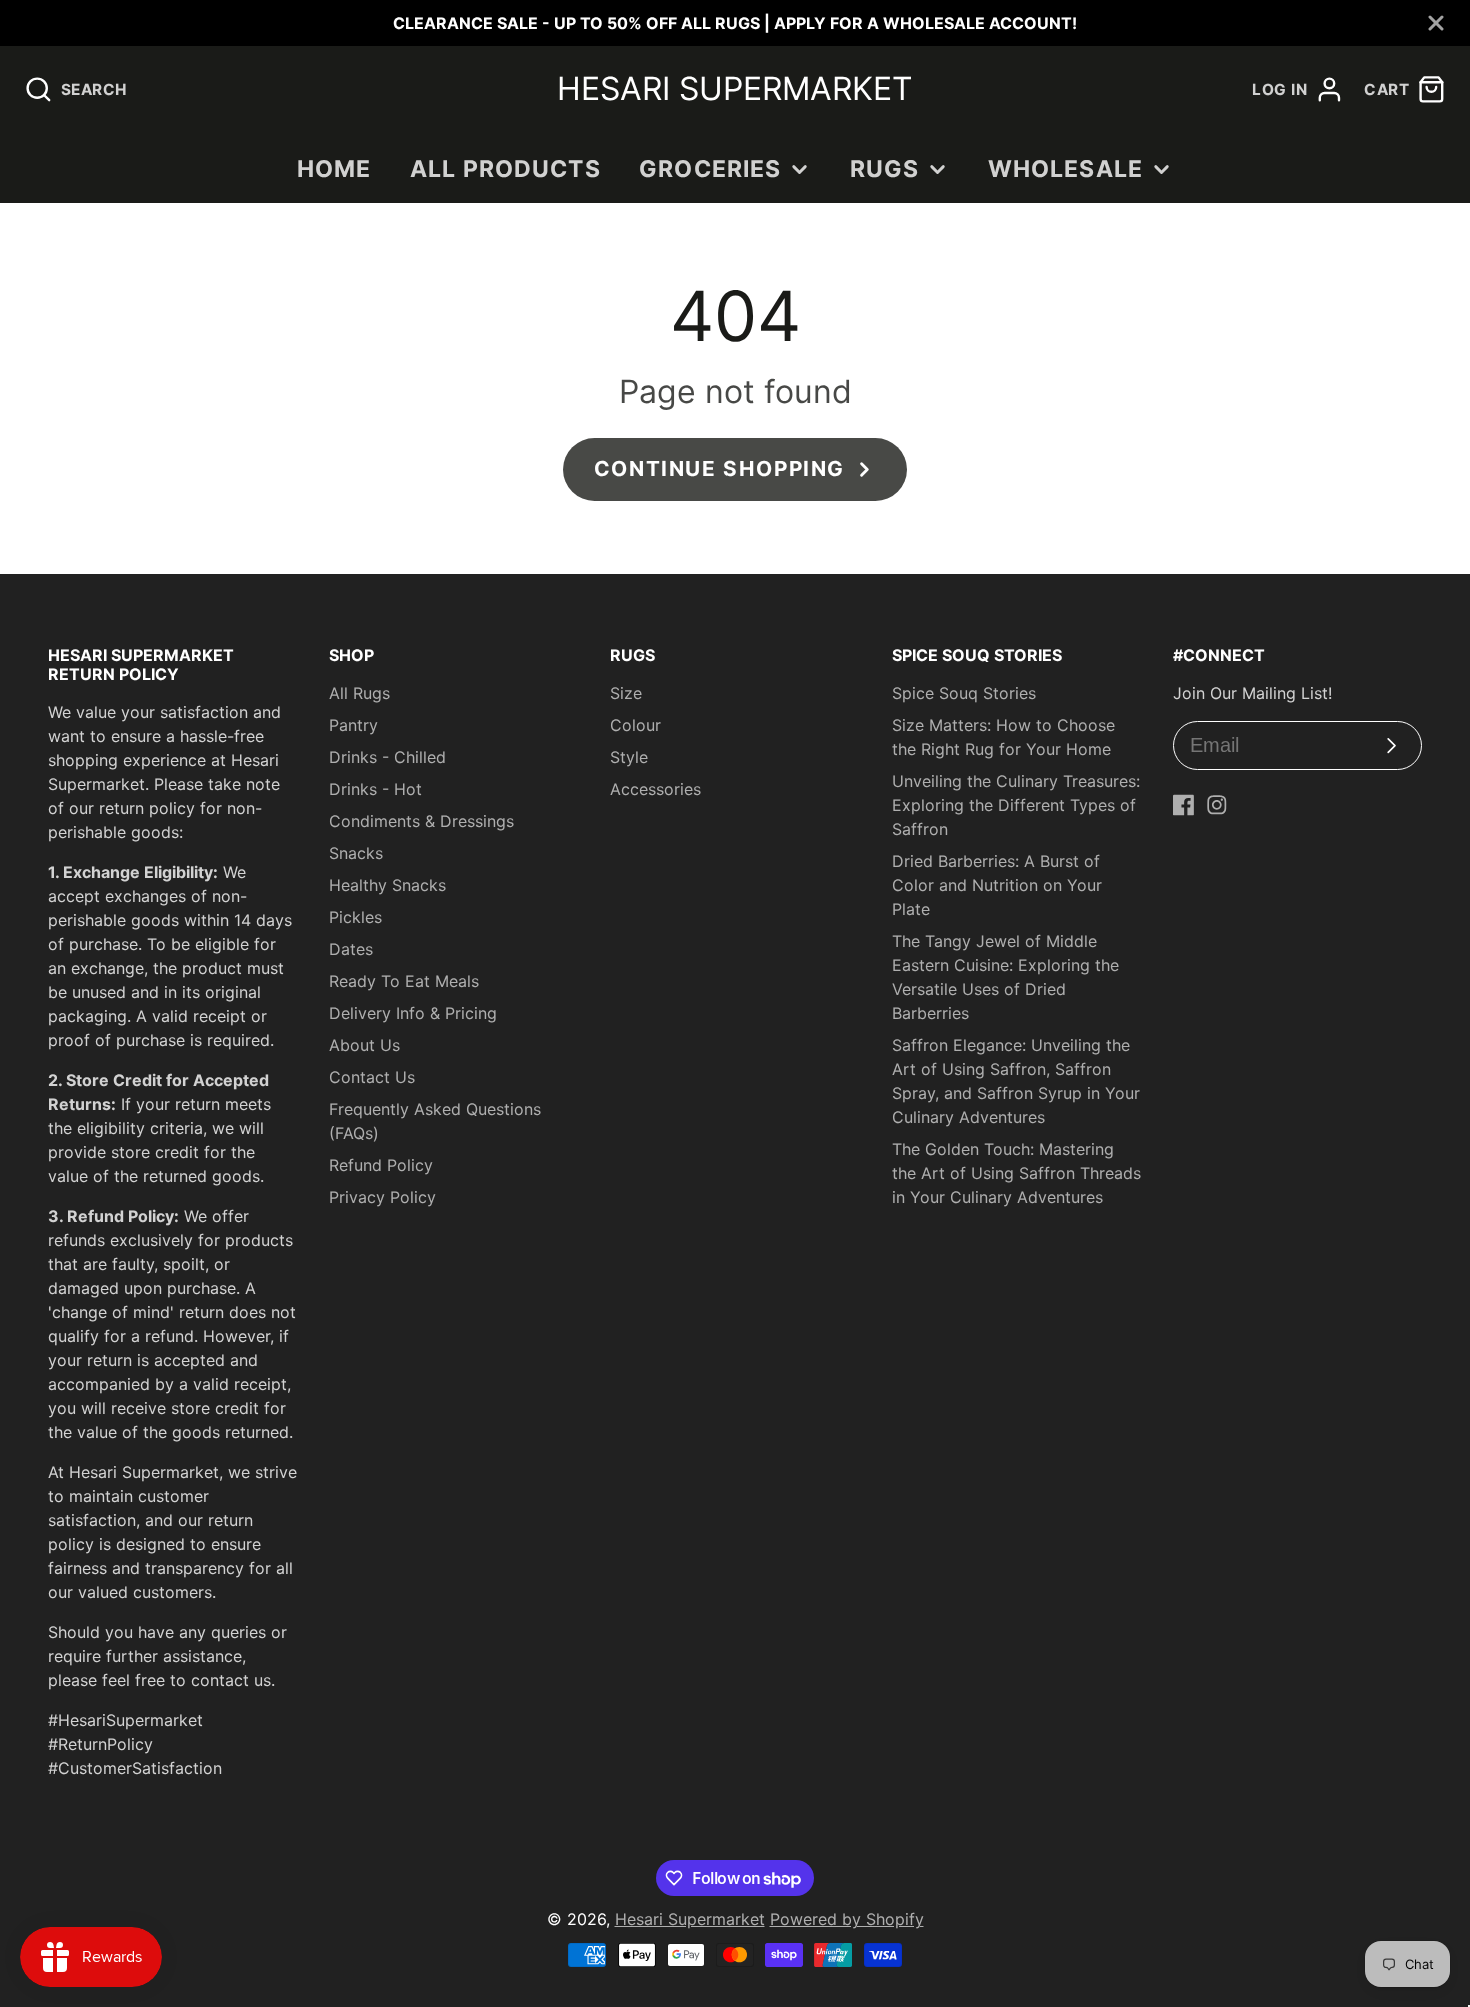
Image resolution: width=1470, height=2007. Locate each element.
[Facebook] (1184, 805)
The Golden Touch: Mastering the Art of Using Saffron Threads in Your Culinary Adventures (1016, 1173)
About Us (364, 1045)
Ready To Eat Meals (404, 981)
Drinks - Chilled (387, 757)
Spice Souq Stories (964, 693)
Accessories (655, 789)
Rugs (885, 169)
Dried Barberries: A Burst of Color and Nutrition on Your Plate (997, 885)
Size (626, 693)
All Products (505, 169)
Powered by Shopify (847, 1919)
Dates (351, 949)
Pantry (353, 725)
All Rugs (359, 693)
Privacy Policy (382, 1197)
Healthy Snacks (387, 885)
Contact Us (372, 1077)
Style (629, 757)
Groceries (710, 169)
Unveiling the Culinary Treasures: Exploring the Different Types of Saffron (1016, 805)
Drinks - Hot (375, 789)
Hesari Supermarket (690, 1919)
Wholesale (1065, 169)
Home (334, 169)
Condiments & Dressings (421, 821)
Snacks (356, 853)
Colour (635, 725)
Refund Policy (381, 1165)
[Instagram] (1217, 805)
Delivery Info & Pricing (413, 1013)
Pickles (355, 917)
